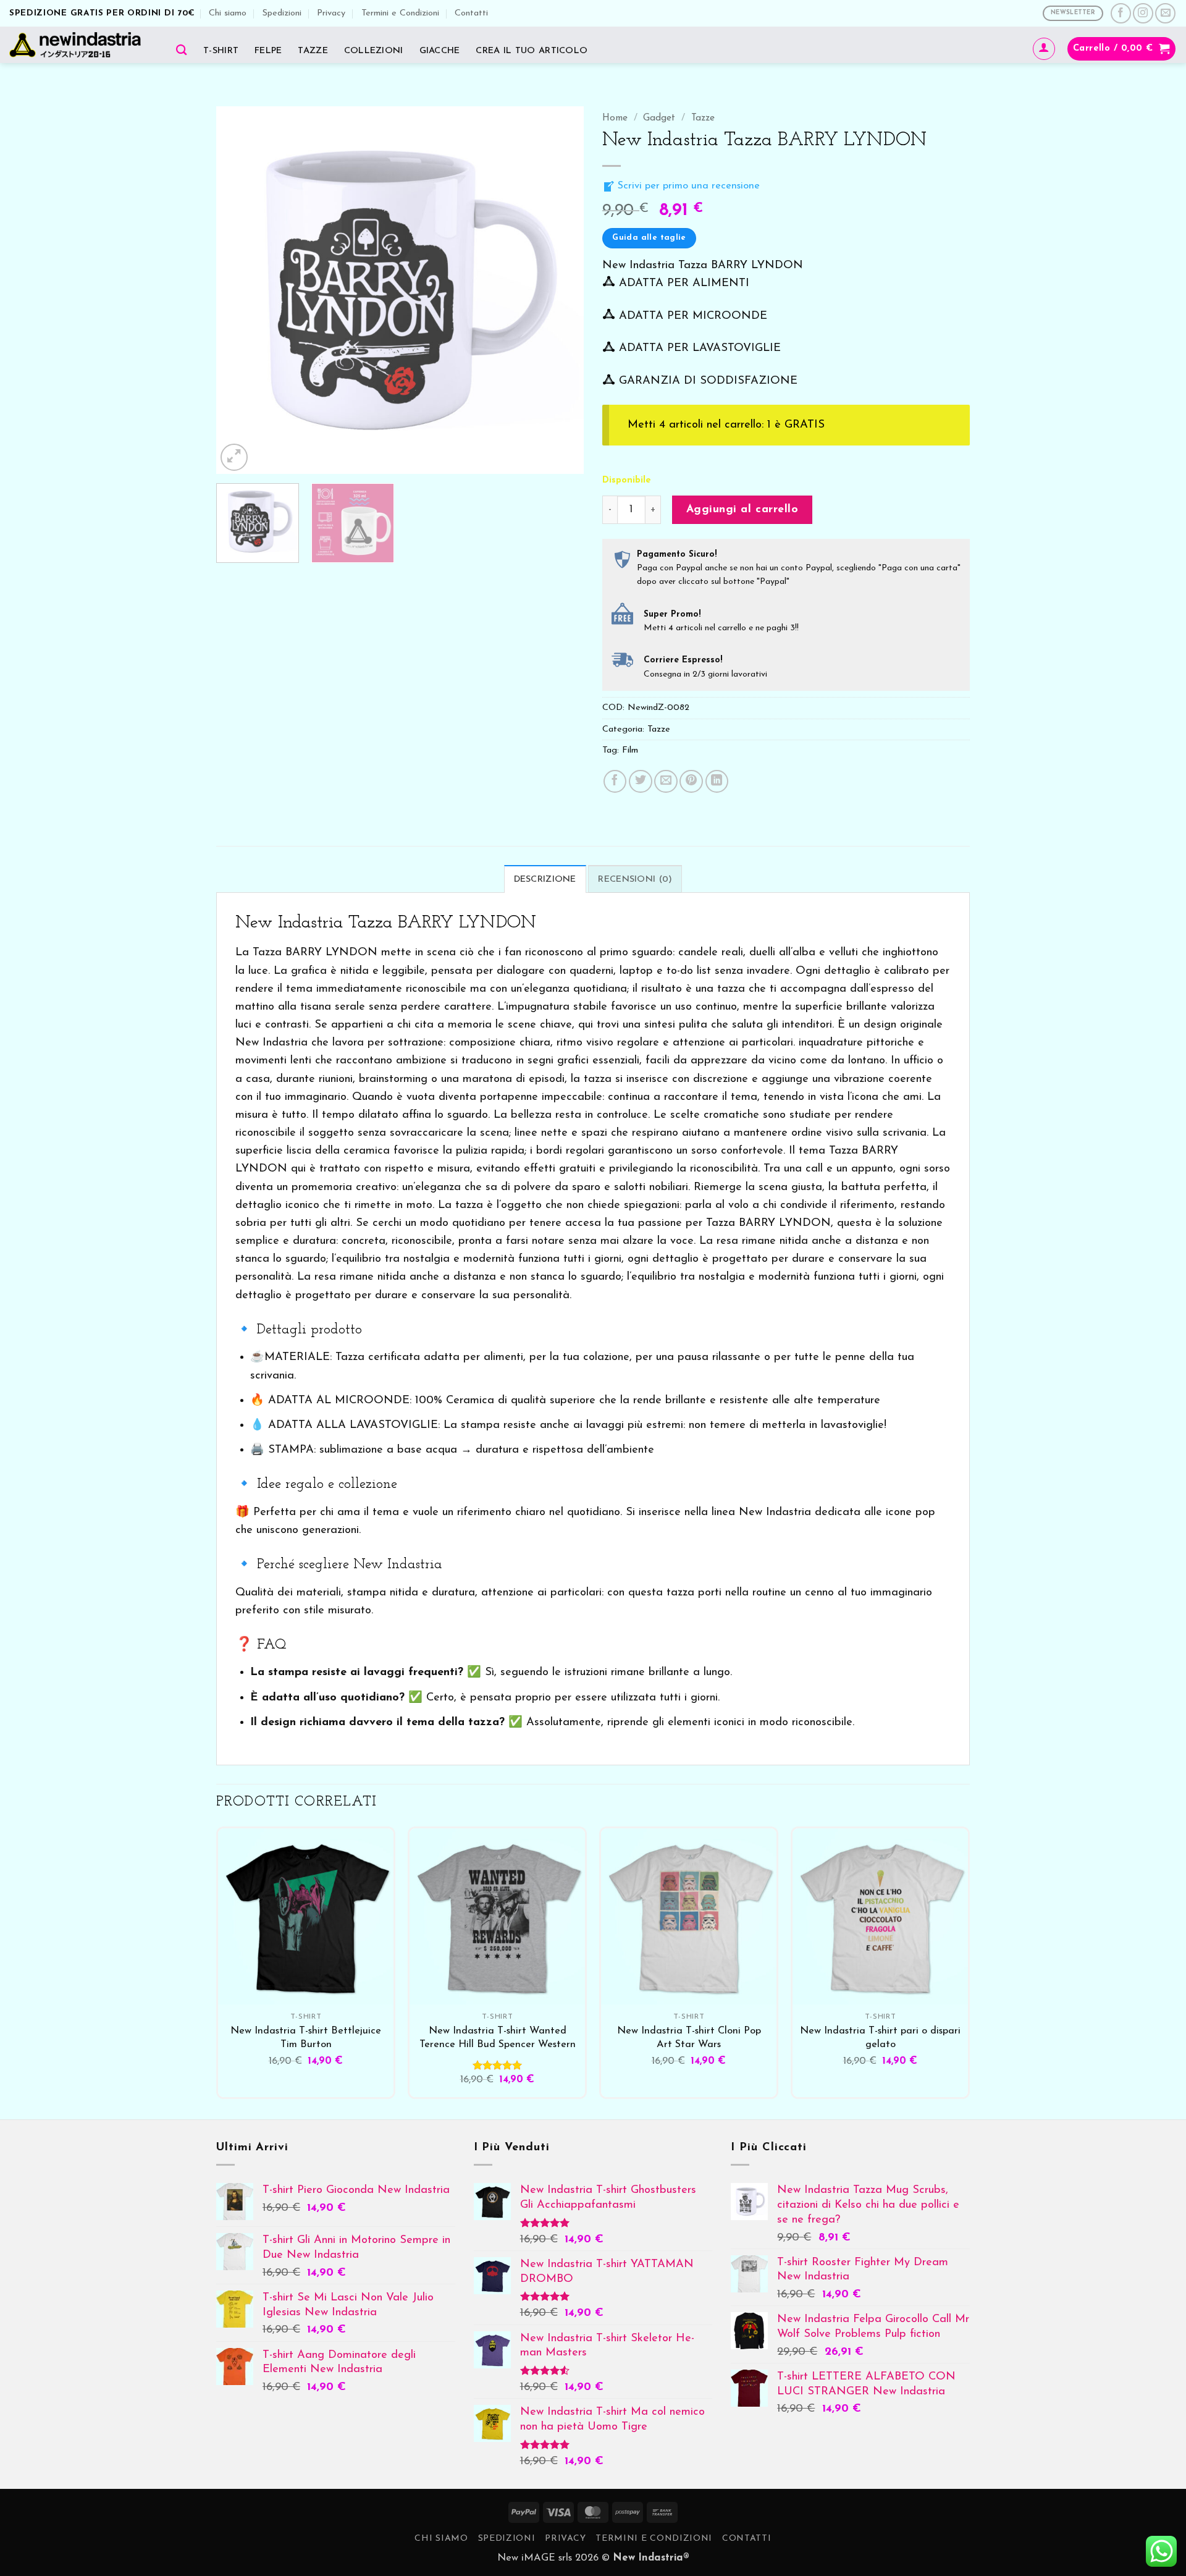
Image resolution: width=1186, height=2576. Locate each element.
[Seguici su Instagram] (1143, 13)
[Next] (561, 290)
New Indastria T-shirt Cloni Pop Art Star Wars (689, 2038)
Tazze (313, 51)
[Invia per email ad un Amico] (666, 782)
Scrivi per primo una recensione (687, 186)
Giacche (440, 51)
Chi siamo (228, 13)
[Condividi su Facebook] (615, 782)
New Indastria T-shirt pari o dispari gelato (880, 2038)
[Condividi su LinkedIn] (717, 782)
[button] (1044, 49)
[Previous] (239, 290)
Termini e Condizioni (400, 13)
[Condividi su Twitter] (641, 782)
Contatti (471, 13)
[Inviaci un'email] (1165, 13)
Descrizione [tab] (545, 880)
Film (630, 750)
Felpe (268, 51)
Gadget (659, 118)
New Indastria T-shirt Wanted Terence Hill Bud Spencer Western (498, 2038)
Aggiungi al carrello (742, 509)
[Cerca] (182, 50)
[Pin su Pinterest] (691, 782)
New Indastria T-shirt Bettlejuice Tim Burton (306, 2038)
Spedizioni (282, 13)
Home (615, 118)
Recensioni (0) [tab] (635, 880)
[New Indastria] (79, 45)
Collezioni (374, 51)
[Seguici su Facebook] (1121, 13)
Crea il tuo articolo (532, 51)
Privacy (331, 13)
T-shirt (221, 51)
